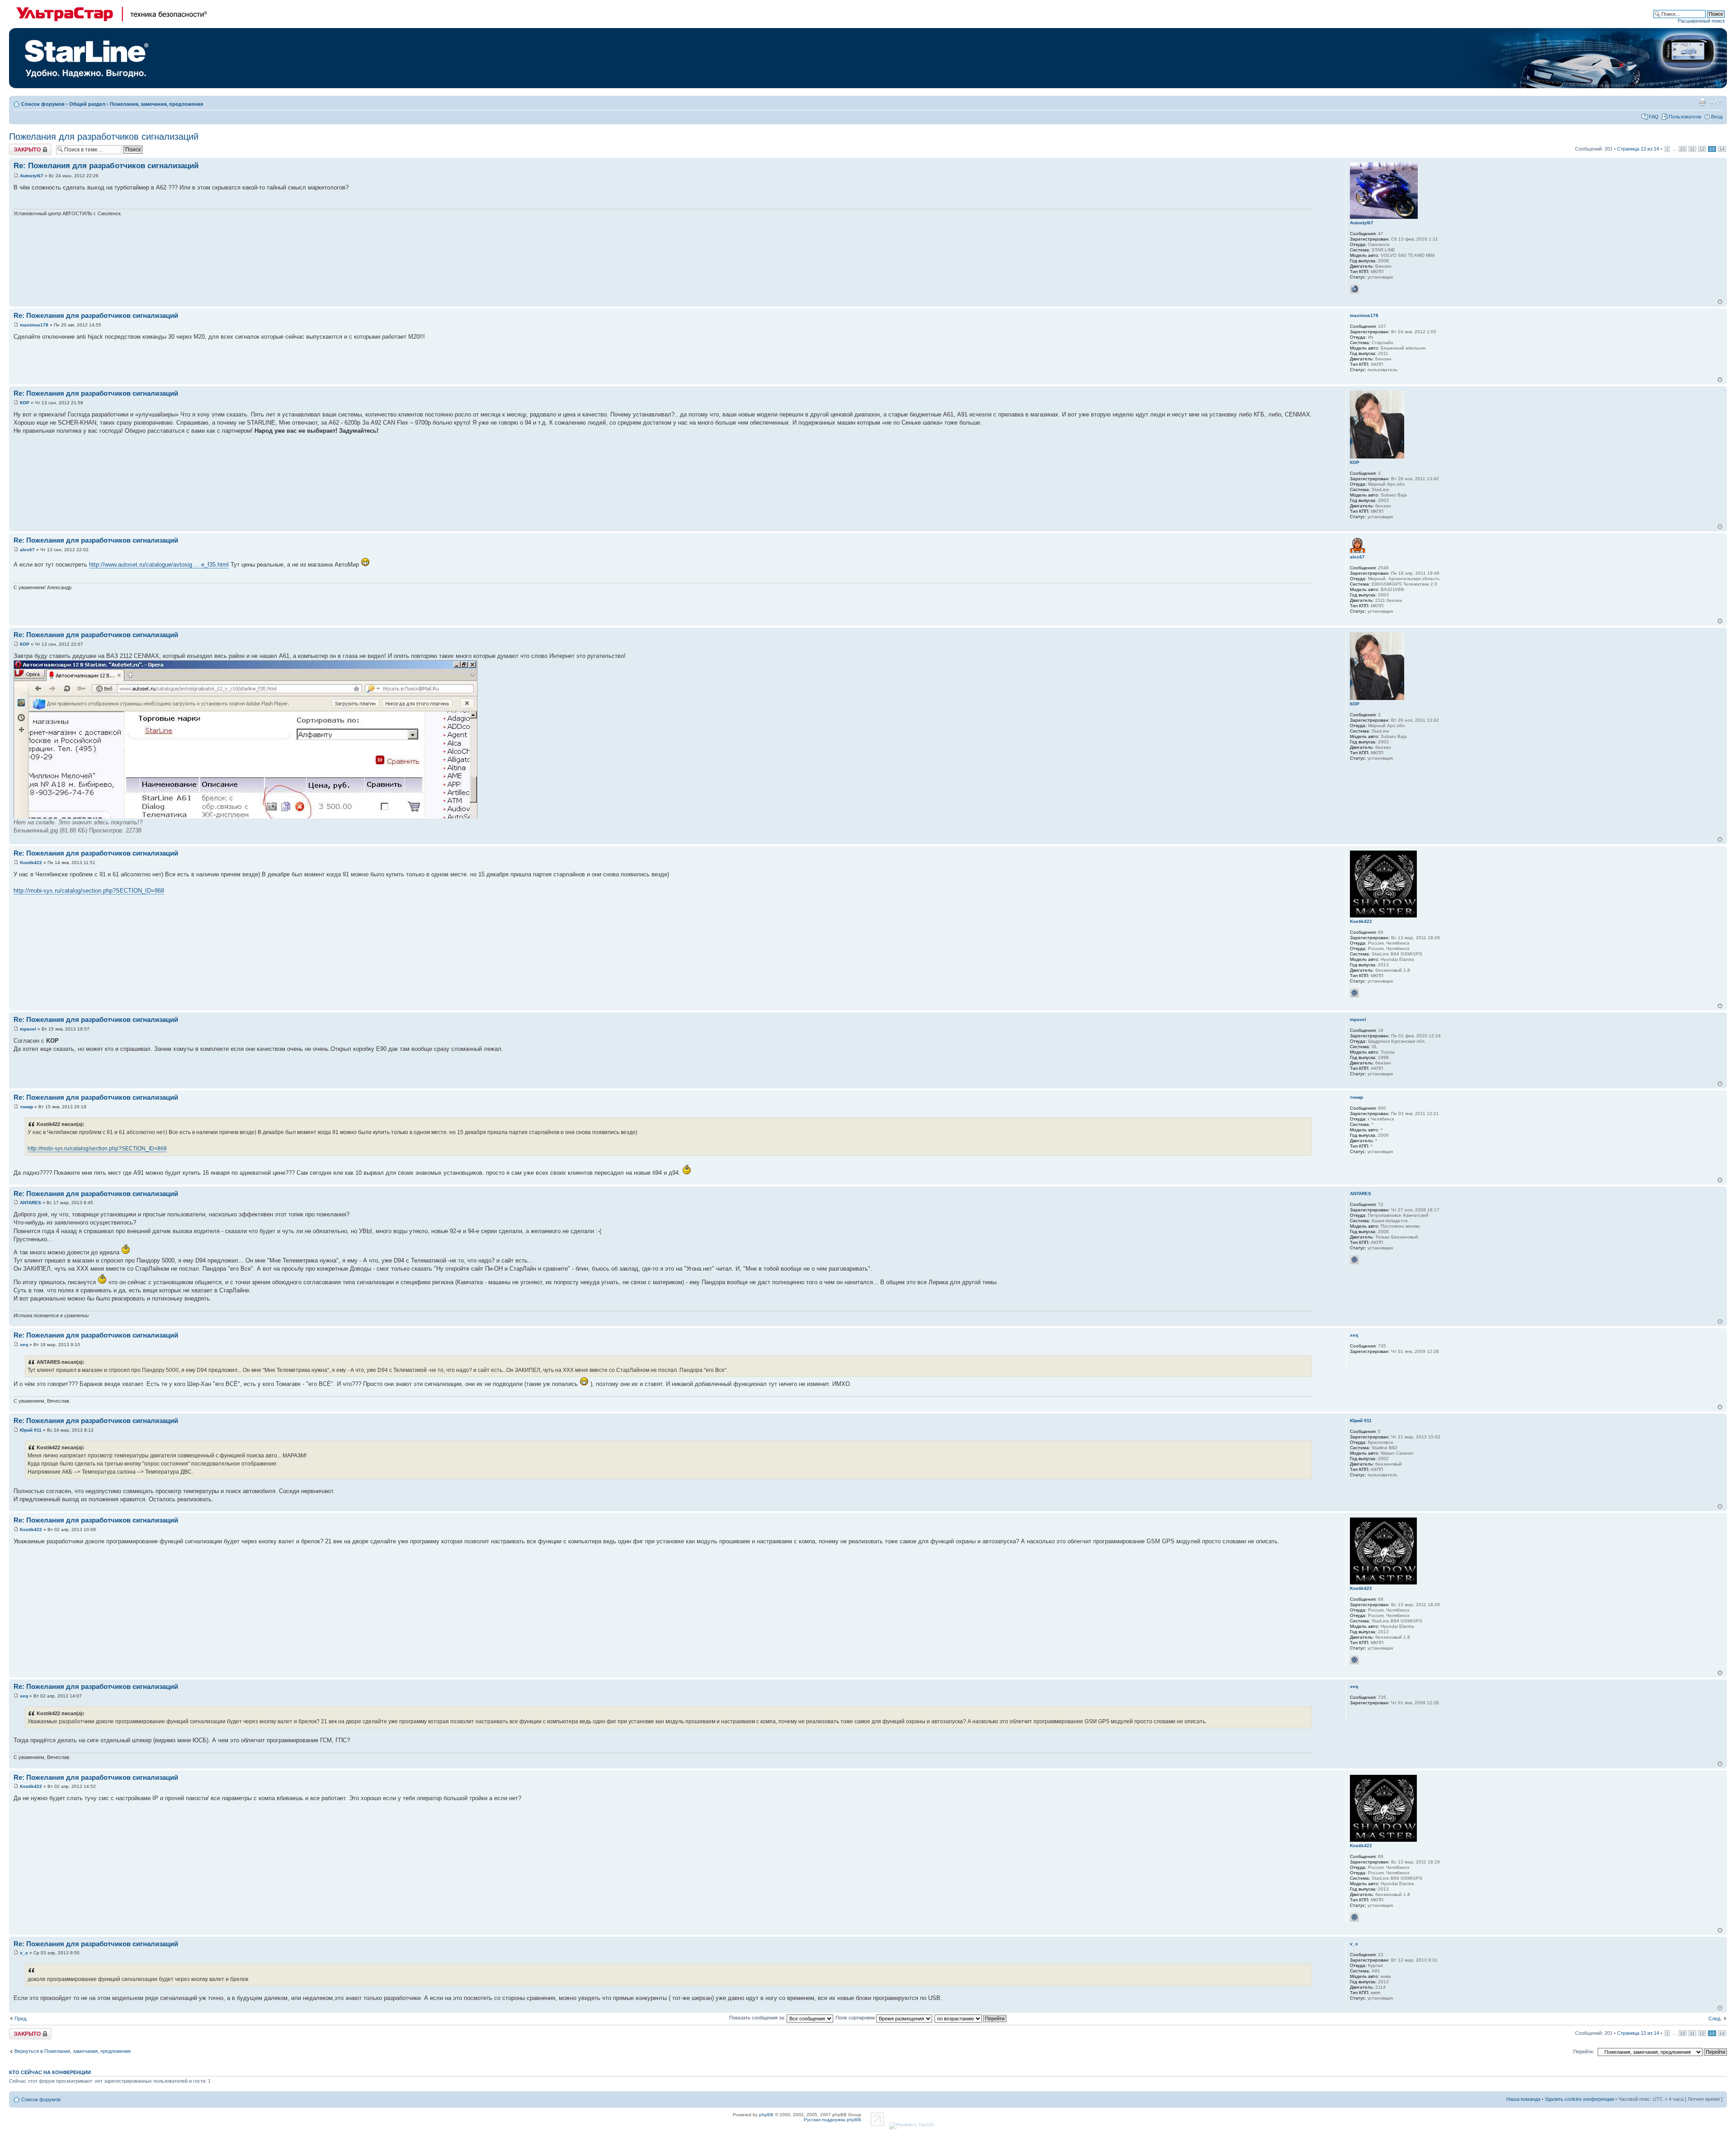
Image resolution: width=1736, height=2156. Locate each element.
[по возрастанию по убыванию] (971, 2018)
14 (1722, 149)
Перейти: (1584, 2052)
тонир (26, 1107)
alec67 (27, 550)
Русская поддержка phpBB (833, 2120)
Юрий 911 (31, 1430)
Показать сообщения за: (758, 2018)
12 (1702, 149)
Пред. (21, 2019)
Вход (1717, 117)
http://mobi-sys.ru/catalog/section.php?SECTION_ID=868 (89, 891)
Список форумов (43, 104)
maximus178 (34, 325)
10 (1683, 149)
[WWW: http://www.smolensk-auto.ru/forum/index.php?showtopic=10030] (1354, 289)
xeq (24, 1345)
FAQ (1654, 117)
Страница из (1638, 149)
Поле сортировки (856, 2018)
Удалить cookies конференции (1579, 2099)
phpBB (766, 2115)
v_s (24, 1953)
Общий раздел (87, 104)
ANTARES (31, 1203)
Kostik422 (31, 863)
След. (1715, 2019)
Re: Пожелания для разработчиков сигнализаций (106, 166)
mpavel (28, 1029)
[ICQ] (1354, 993)
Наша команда (1523, 2099)
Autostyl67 (32, 176)
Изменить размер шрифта (1716, 102)
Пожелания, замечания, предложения (156, 104)
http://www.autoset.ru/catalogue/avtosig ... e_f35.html (159, 565)
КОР (25, 403)
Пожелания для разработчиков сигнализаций (104, 137)
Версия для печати (1702, 102)
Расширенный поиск (1701, 21)
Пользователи (1685, 117)
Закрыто (19, 147)
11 (1692, 149)
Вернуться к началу (1720, 302)
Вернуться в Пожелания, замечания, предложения (73, 2051)
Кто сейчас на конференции (50, 2072)
